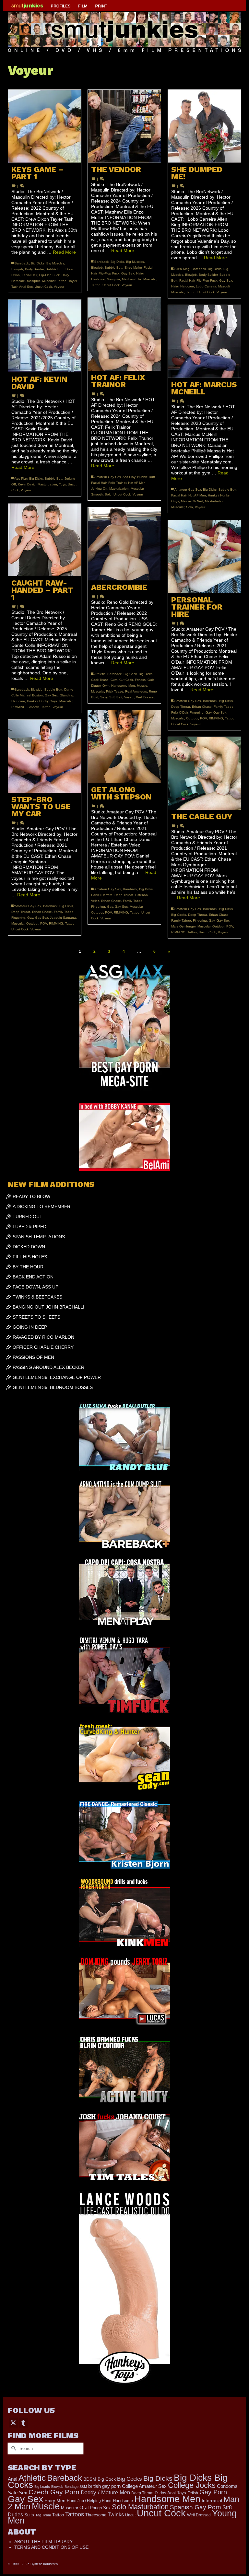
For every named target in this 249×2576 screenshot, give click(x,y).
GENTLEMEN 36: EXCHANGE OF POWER (57, 1377)
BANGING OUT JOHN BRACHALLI (48, 1307)
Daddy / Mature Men (105, 2493)
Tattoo (62, 281)
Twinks (116, 2515)
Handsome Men (123, 686)
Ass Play (129, 477)
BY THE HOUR (28, 1267)
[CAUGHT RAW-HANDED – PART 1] (45, 540)
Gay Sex (128, 273)
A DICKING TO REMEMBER (41, 1206)
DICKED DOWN (29, 1247)
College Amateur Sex (144, 2486)
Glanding (66, 695)
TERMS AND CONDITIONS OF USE (51, 2547)
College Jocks (192, 2485)
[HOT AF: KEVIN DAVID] (45, 336)
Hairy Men (55, 2501)
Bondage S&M (76, 2487)
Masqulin (34, 281)
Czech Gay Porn (54, 2492)
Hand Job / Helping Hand (89, 2501)
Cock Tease (100, 680)
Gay (208, 712)
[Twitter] (13, 2423)
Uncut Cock (43, 287)
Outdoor (192, 718)
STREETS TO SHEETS (36, 1317)
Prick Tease (115, 691)
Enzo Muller (133, 268)
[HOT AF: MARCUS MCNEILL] (204, 341)
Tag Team (43, 2515)
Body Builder (34, 269)
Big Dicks (38, 263)
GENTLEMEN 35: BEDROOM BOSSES (53, 1387)
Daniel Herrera (102, 895)
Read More (64, 252)
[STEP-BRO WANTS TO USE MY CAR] (45, 756)
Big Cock (130, 674)
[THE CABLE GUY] (204, 773)
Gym (106, 686)
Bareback (22, 263)
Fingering (197, 712)
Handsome (123, 2501)
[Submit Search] (13, 2448)
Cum (114, 680)
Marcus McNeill (192, 501)
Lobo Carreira (206, 286)
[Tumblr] (23, 2423)
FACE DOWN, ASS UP (36, 1287)
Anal (12, 2479)
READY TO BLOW (31, 1196)
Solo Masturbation (140, 2507)
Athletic (100, 674)
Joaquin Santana (63, 918)
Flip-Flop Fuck (49, 275)
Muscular (49, 281)
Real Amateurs (136, 691)
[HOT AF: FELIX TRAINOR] (124, 334)
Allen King (182, 269)
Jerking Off (99, 489)
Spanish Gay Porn (196, 2507)
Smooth (97, 494)
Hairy (65, 275)
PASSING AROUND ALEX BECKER (48, 1367)
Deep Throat (181, 707)
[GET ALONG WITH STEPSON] (124, 746)
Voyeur (59, 287)
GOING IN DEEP (30, 1327)
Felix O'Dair (179, 712)
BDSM (90, 2479)
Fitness (140, 680)
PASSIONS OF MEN (33, 1357)
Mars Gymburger (183, 926)
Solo (108, 494)
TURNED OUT (28, 1217)
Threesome (96, 2515)
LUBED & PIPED (30, 1227)
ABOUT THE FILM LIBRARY (43, 2542)
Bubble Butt (55, 269)
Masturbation (119, 489)
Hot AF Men (137, 483)
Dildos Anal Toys (170, 2493)
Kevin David (27, 484)
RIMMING (18, 707)
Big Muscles (55, 263)
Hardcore (18, 281)
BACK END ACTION (33, 1277)
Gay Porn (213, 2492)
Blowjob (17, 269)
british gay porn (104, 2486)
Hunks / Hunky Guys (42, 701)
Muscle (142, 686)
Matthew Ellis (132, 279)
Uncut (130, 2515)
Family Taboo (224, 707)
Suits (29, 2515)
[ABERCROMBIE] (124, 544)
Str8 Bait (116, 697)
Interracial (212, 2500)
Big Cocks (130, 2479)
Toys (62, 484)
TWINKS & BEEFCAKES (37, 1297)
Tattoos (75, 2514)
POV (203, 718)
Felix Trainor (117, 483)
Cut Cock (126, 680)
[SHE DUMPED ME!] (204, 126)
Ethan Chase (202, 707)
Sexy (104, 697)
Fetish (193, 2493)
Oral (84, 2508)
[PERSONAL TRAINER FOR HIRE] (204, 557)
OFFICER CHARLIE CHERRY (43, 1347)
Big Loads (42, 2487)
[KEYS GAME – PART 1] (45, 126)
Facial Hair (29, 275)
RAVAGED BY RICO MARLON (43, 1337)
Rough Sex (100, 2508)
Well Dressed (146, 697)
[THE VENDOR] (124, 126)
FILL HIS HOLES (30, 1257)
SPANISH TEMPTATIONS (39, 1237)
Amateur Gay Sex (108, 477)
